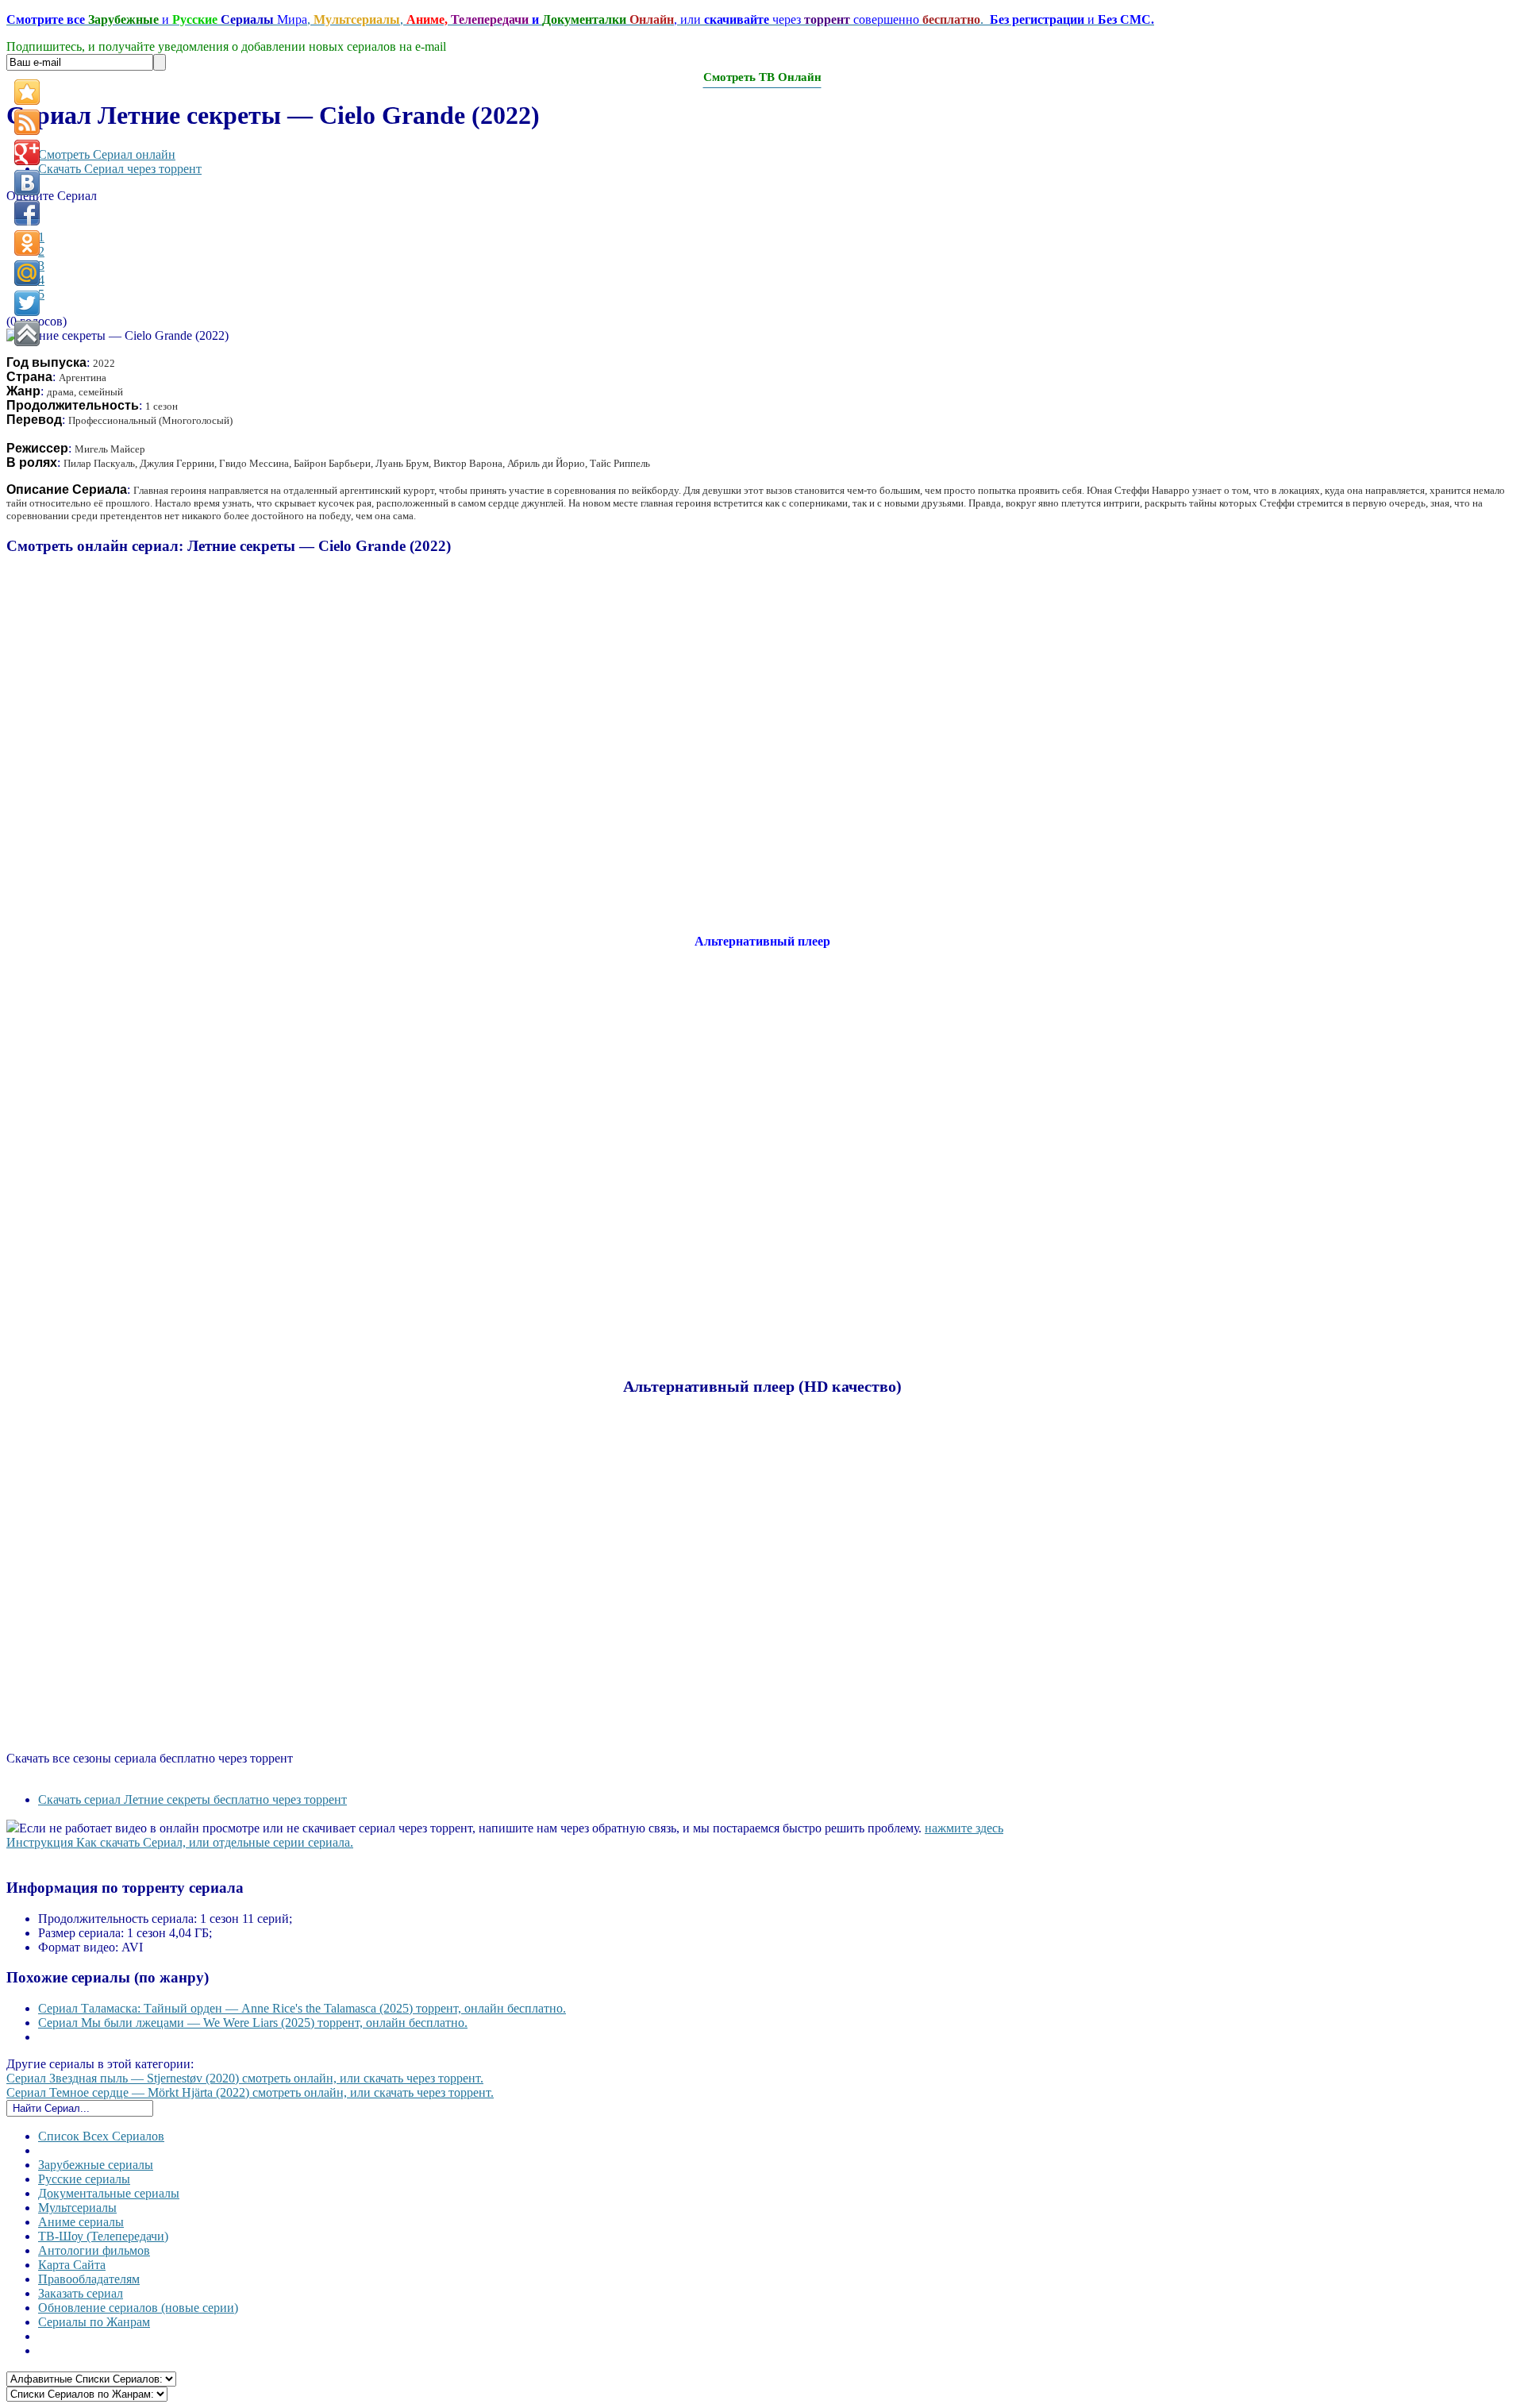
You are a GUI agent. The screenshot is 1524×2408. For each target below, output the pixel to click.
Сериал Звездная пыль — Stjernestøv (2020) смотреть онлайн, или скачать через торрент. (245, 2078)
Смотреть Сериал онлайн (107, 154)
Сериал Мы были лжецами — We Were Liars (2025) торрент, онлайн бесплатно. (253, 2023)
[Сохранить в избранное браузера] (27, 92)
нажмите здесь (964, 1828)
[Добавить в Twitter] (27, 303)
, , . (580, 19)
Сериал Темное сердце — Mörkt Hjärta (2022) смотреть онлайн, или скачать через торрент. (250, 2092)
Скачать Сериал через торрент (120, 169)
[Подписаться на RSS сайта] (27, 122)
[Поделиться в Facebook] (27, 213)
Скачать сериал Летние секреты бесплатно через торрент (192, 1799)
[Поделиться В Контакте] (27, 183)
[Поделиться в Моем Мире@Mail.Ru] (27, 273)
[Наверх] (27, 333)
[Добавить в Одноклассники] (27, 243)
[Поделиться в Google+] (27, 152)
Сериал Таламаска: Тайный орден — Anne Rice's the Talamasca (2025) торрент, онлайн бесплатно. (302, 2008)
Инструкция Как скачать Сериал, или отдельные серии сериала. (180, 1842)
